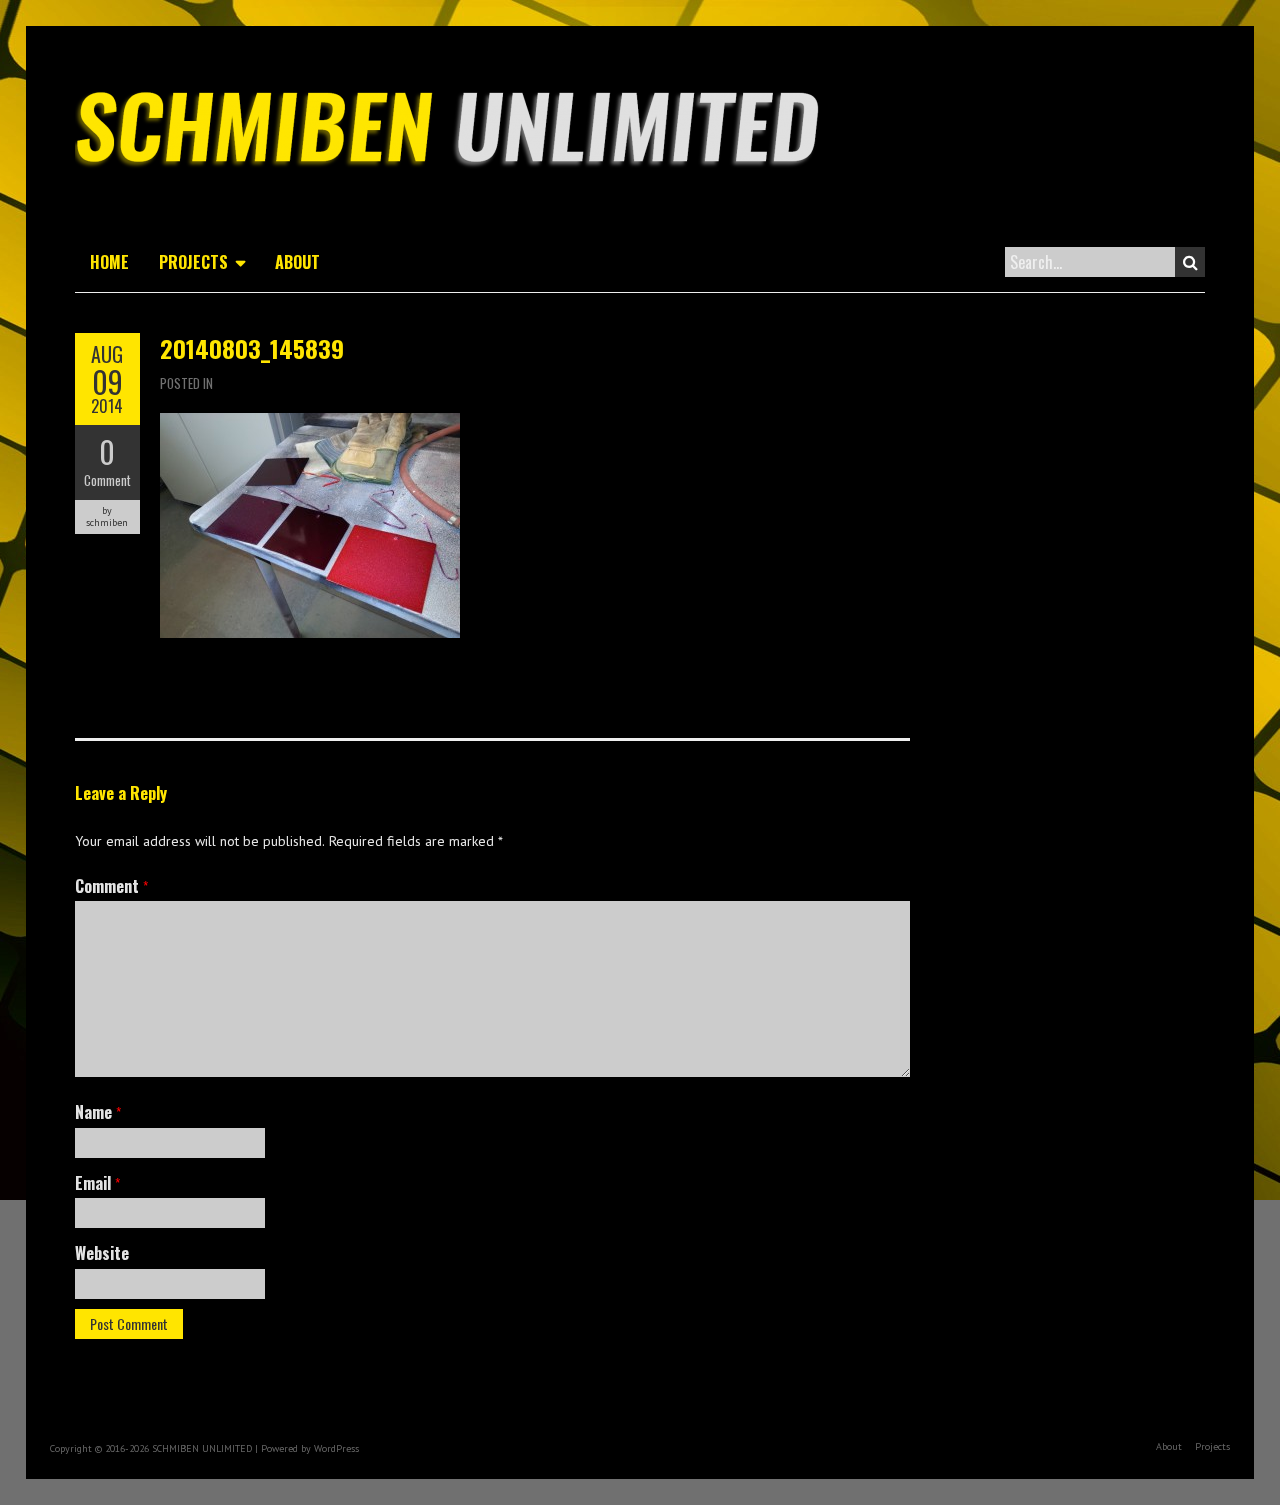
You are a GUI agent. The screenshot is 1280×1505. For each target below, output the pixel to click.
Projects (193, 262)
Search (1190, 262)
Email (97, 1183)
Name (98, 1112)
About (297, 262)
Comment (107, 480)
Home (109, 262)
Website (102, 1253)
